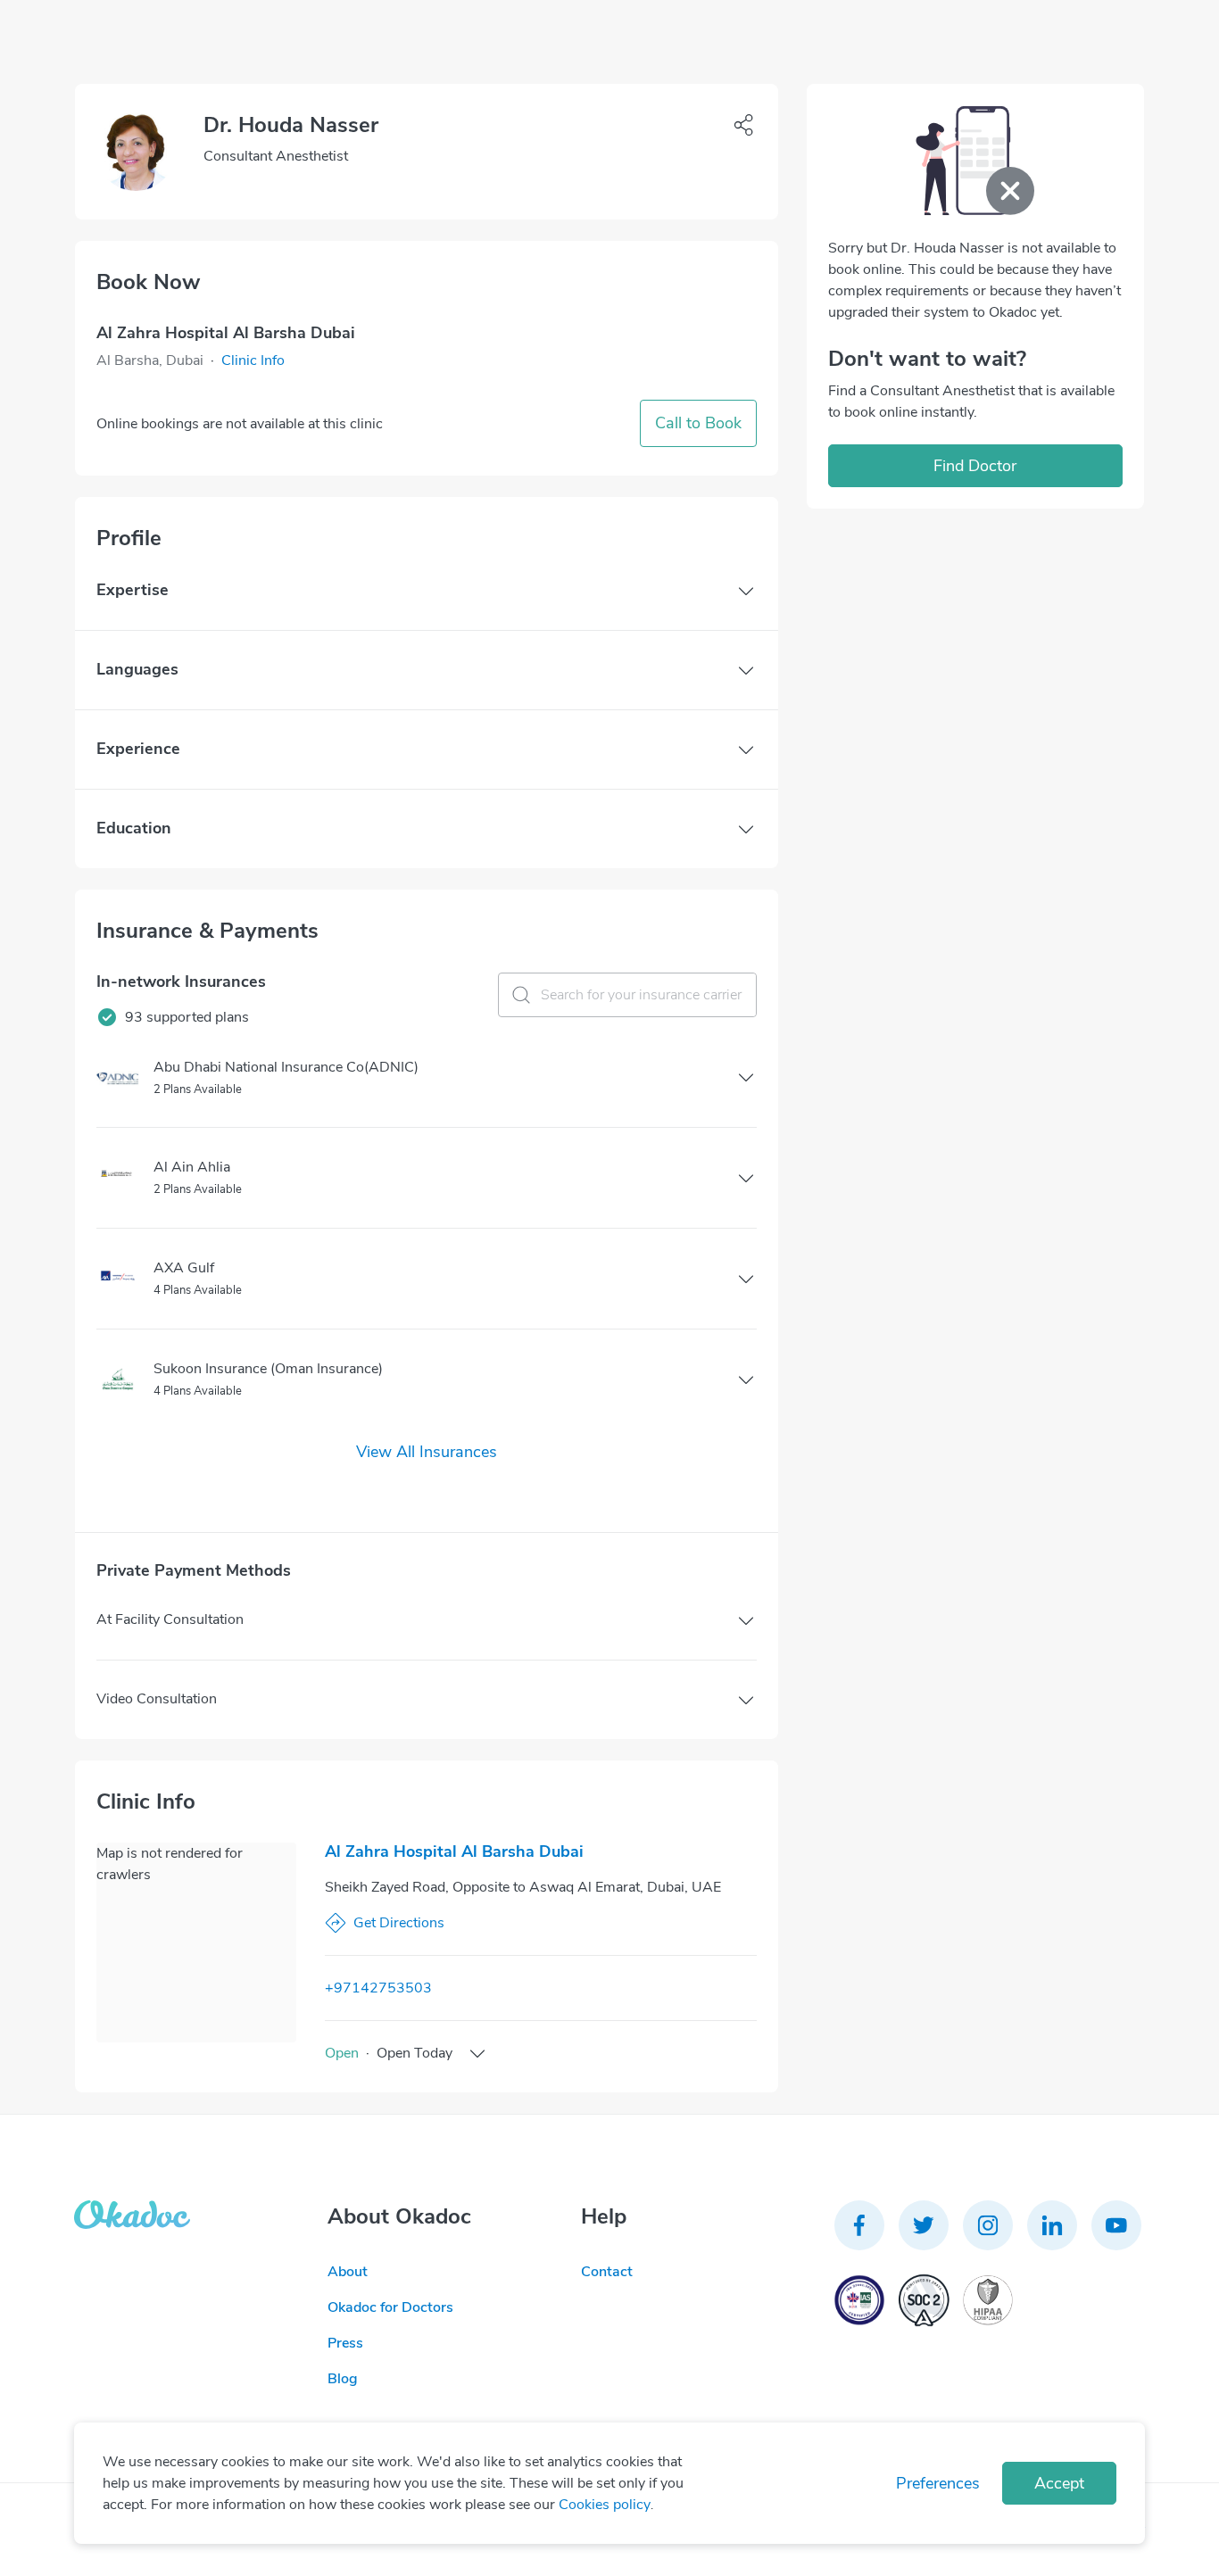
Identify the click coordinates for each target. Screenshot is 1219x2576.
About (348, 2272)
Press (345, 2343)
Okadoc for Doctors (390, 2307)
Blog (343, 2379)
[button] (253, 360)
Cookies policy (605, 2505)
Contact (607, 2272)
